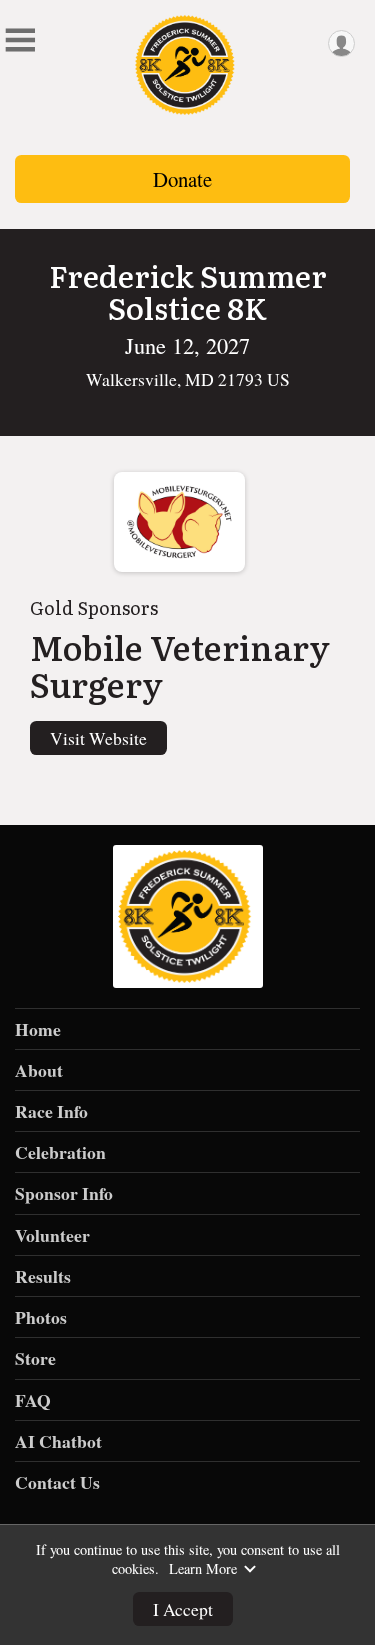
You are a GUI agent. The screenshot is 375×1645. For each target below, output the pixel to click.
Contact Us (57, 1482)
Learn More (203, 1569)
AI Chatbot (58, 1441)
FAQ (33, 1400)
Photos (41, 1317)
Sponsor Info (64, 1193)
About (39, 1070)
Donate (182, 179)
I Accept (183, 1609)
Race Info (51, 1111)
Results (43, 1276)
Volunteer (52, 1235)
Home (38, 1029)
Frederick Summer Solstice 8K (188, 291)
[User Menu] (341, 43)
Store (35, 1358)
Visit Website (98, 738)
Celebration (60, 1152)
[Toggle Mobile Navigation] (20, 40)
